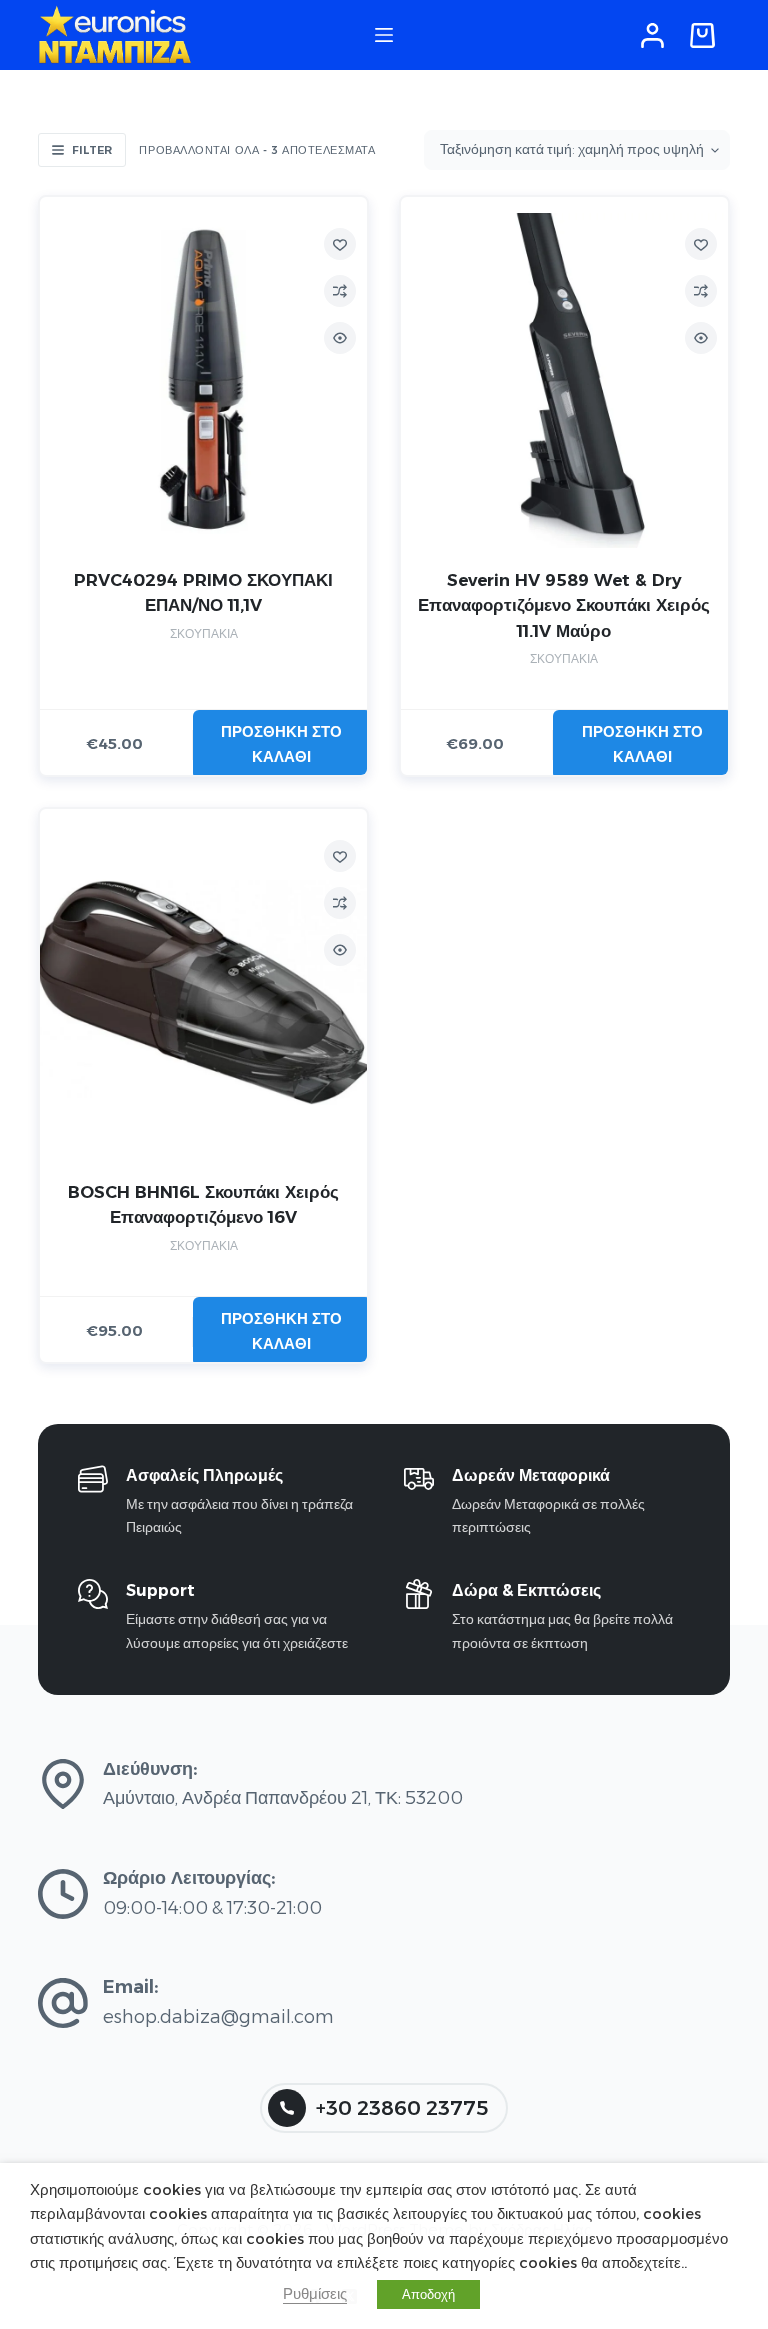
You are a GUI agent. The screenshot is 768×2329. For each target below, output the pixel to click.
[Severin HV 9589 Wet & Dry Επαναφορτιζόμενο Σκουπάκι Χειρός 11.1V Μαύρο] (564, 380)
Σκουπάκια (204, 633)
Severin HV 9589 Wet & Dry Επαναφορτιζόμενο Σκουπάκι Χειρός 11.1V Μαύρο (564, 605)
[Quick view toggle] (340, 338)
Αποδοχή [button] (428, 2294)
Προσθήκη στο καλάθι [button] (281, 744)
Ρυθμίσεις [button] (315, 2294)
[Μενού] (384, 35)
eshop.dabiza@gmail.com (218, 2017)
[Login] (652, 35)
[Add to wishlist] (340, 244)
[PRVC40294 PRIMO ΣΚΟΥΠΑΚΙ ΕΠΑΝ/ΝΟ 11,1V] (203, 380)
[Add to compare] (340, 291)
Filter (92, 150)
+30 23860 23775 (402, 2108)
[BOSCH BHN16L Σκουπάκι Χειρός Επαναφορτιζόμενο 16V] (203, 992)
